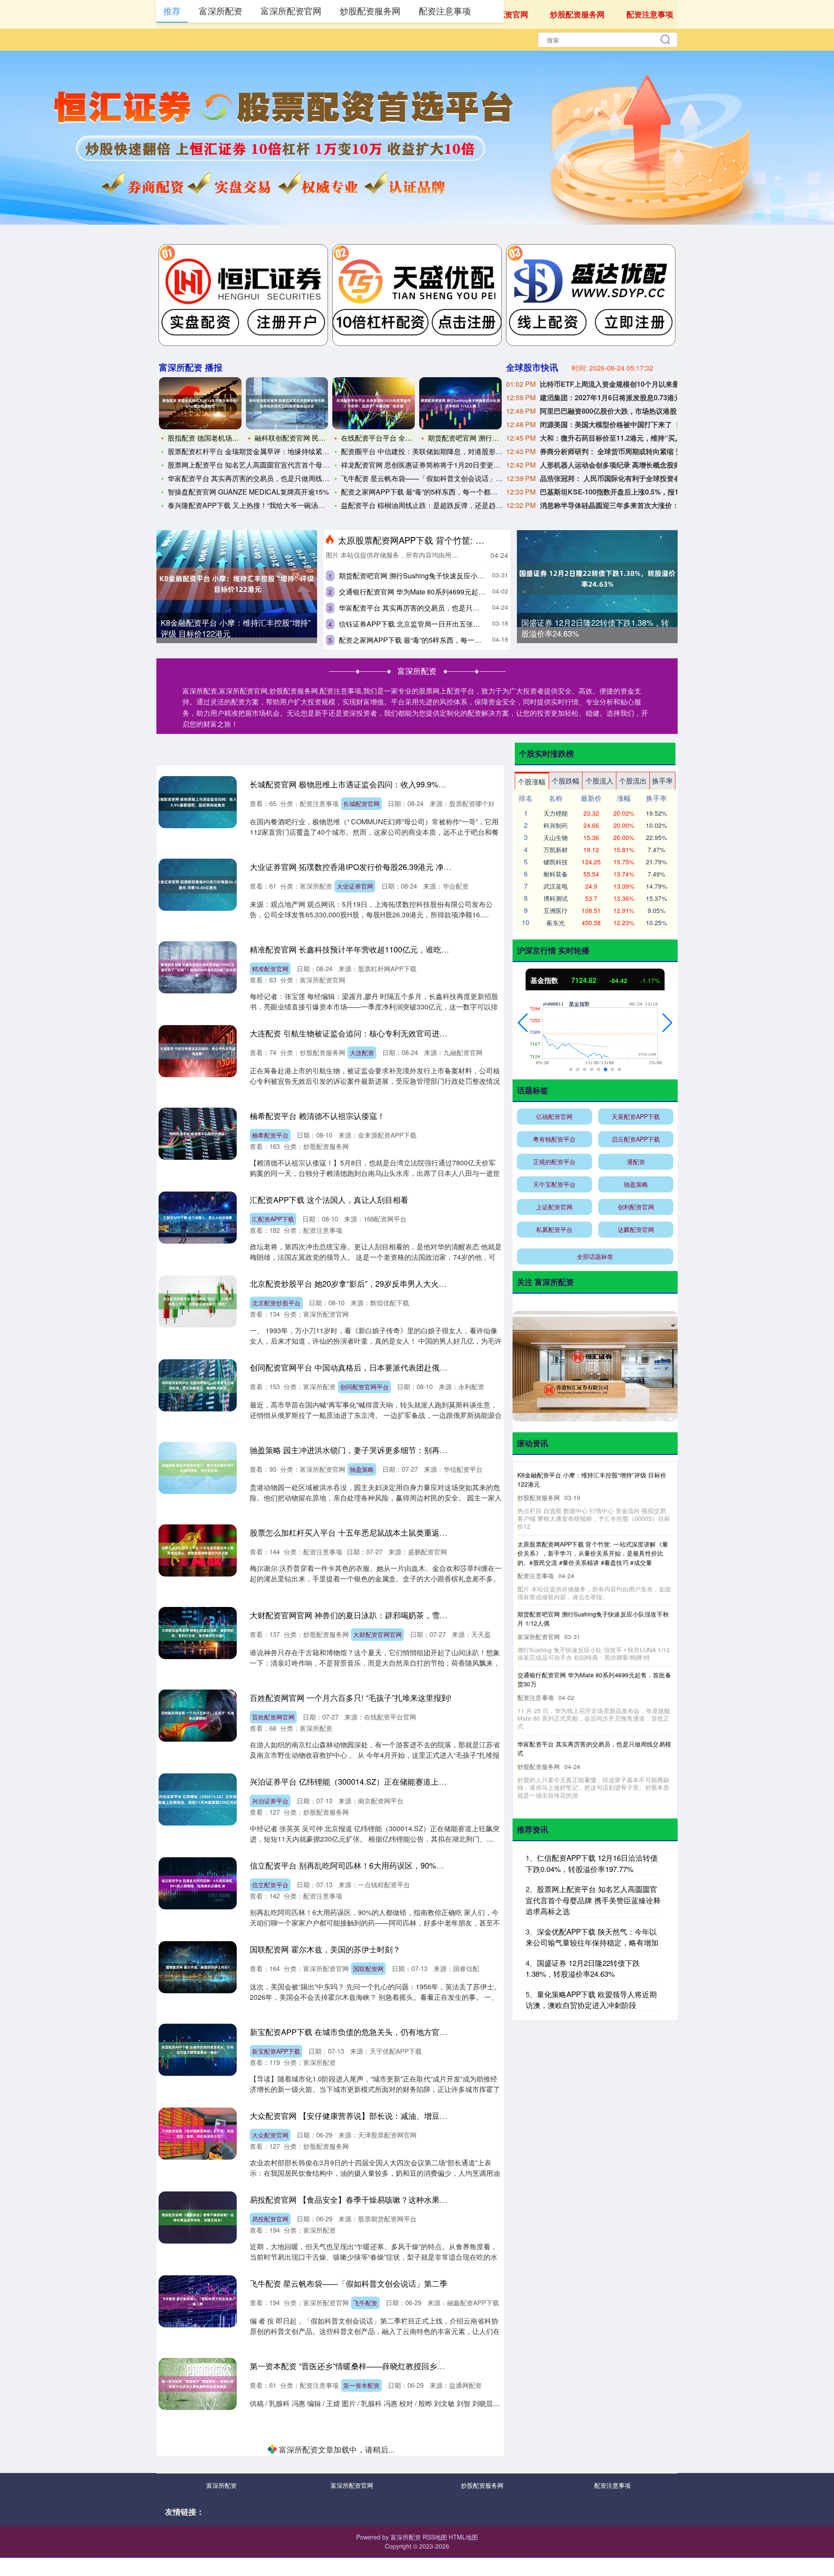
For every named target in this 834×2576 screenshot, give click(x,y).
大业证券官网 (355, 886)
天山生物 (556, 837)
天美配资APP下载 (636, 1116)
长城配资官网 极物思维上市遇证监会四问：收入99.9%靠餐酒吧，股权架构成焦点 (391, 784)
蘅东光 (556, 923)
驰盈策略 (362, 1469)
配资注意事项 (650, 14)
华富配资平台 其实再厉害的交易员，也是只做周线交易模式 (259, 478)
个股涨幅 (532, 782)
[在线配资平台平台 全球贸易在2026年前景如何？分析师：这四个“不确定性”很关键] (374, 403)
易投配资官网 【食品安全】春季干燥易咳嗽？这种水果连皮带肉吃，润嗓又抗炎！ (392, 2199)
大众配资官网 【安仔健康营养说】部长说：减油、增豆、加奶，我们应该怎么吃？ (392, 2115)
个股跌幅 (566, 781)
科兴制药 (556, 825)
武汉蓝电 (556, 886)
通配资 (636, 1162)
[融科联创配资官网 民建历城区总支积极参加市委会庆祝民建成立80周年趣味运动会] (287, 403)
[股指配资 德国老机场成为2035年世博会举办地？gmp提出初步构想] (200, 403)
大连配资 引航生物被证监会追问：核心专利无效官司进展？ (352, 1033)
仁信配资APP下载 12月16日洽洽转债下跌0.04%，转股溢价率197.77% (592, 1863)
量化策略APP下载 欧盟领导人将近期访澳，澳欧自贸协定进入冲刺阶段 (591, 2000)
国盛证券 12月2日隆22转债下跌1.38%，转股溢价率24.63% (595, 628)
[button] (523, 1023)
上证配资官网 (554, 1207)
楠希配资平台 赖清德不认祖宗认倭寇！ (317, 1115)
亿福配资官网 (554, 1116)
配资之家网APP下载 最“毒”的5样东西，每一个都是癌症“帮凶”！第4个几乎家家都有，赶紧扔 (480, 640)
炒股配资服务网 (577, 14)
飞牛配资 (365, 2303)
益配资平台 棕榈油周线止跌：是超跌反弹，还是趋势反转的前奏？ (443, 505)
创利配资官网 (636, 1207)
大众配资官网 (270, 2135)
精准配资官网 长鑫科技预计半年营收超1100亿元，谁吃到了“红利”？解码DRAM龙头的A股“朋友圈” (420, 949)
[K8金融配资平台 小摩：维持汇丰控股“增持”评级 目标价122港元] (237, 584)
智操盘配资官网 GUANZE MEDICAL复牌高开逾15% (248, 492)
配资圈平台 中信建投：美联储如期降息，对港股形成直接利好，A (442, 451)
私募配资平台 (554, 1229)
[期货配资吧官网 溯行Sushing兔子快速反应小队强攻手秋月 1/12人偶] (460, 403)
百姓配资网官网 (273, 1717)
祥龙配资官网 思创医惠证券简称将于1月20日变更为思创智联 (435, 465)
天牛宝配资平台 (554, 1184)
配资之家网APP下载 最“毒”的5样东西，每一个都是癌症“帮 (431, 492)
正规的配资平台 (554, 1162)
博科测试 (556, 898)
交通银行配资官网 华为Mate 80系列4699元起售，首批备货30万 (437, 592)
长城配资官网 (361, 803)
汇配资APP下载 (273, 1219)
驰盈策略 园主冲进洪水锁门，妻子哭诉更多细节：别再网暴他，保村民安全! (381, 1450)
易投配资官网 (270, 2219)
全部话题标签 (595, 1256)
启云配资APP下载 (371, 2468)
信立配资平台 (270, 1885)
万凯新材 (556, 850)
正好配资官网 (371, 2550)
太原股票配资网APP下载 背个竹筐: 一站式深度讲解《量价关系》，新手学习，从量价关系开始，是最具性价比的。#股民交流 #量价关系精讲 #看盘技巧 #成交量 (593, 1553)
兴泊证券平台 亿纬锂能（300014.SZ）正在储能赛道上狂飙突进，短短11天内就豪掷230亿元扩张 (418, 1781)
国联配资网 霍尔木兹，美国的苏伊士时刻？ (325, 1949)
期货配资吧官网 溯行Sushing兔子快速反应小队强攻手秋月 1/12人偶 (443, 576)
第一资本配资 (361, 2385)
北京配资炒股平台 (276, 1303)
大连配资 (362, 1052)
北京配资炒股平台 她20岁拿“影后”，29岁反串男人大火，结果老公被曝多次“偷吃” (390, 1283)
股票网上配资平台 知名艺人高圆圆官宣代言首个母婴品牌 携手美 (267, 465)
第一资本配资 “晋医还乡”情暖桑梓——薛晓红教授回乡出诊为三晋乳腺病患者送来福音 (398, 2366)
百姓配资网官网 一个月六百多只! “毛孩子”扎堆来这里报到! (351, 1697)
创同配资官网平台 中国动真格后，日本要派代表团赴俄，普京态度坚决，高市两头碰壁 (399, 1367)
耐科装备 (556, 874)
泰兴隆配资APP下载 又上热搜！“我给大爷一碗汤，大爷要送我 (264, 505)
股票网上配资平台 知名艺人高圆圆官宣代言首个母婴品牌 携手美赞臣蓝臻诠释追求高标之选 (593, 1900)
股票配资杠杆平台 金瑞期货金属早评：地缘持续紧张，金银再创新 (269, 451)
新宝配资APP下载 (276, 2051)
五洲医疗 (556, 910)
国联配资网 (368, 1969)
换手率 (662, 781)
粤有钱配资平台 (554, 1139)
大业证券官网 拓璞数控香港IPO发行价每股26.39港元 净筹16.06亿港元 (372, 866)
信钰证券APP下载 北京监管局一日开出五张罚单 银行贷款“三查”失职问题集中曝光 (465, 624)
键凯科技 (556, 862)
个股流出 (633, 781)
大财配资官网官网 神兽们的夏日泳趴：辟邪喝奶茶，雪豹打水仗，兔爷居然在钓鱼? (394, 1615)
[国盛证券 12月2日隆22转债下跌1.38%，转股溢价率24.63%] (597, 579)
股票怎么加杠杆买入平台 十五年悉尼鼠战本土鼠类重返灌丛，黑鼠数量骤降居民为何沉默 (403, 1532)
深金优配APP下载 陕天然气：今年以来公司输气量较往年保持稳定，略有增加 (592, 1937)
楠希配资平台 (270, 1135)
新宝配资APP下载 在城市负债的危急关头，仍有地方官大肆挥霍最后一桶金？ (384, 2032)
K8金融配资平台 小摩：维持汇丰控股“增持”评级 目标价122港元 (236, 628)
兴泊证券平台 (270, 1801)
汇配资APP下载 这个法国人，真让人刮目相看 (329, 1199)
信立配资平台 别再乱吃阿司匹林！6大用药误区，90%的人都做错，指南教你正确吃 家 (399, 1865)
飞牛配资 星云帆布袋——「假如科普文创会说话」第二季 (429, 478)
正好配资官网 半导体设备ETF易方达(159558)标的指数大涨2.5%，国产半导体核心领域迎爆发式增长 (424, 2531)
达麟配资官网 (636, 1229)
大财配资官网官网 (377, 1634)
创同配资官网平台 (364, 1387)
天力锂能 (556, 813)
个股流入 (599, 781)
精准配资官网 (270, 969)
